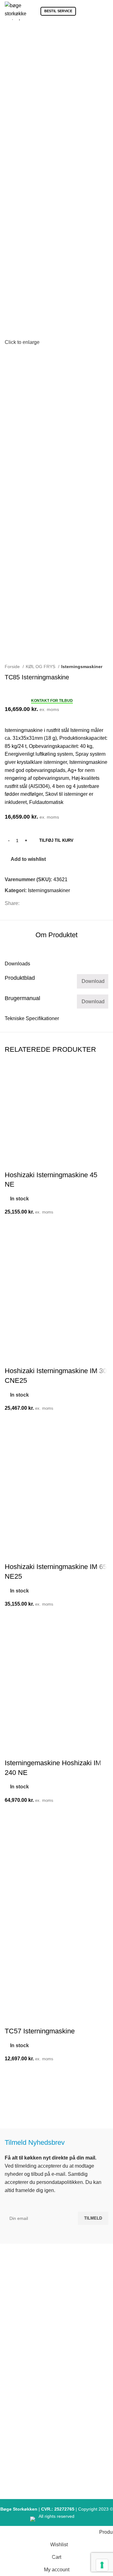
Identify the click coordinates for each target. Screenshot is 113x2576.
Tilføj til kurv (56, 840)
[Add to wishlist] (13, 2071)
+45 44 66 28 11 (59, 2318)
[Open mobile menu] (106, 11)
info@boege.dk (59, 2330)
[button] (13, 2086)
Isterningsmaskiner (82, 667)
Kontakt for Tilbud (52, 701)
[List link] (56, 2376)
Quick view (13, 2102)
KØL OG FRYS (41, 667)
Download (93, 981)
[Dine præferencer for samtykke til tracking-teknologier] (102, 2565)
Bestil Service (58, 11)
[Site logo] (16, 10)
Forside (13, 667)
